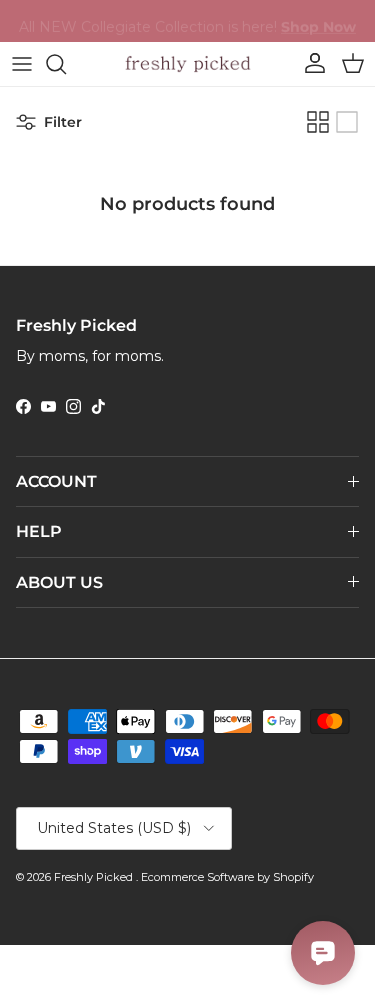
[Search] (66, 64)
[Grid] (318, 122)
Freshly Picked (95, 877)
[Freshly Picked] (188, 64)
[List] (347, 122)
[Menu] (22, 64)
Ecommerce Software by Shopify (227, 877)
